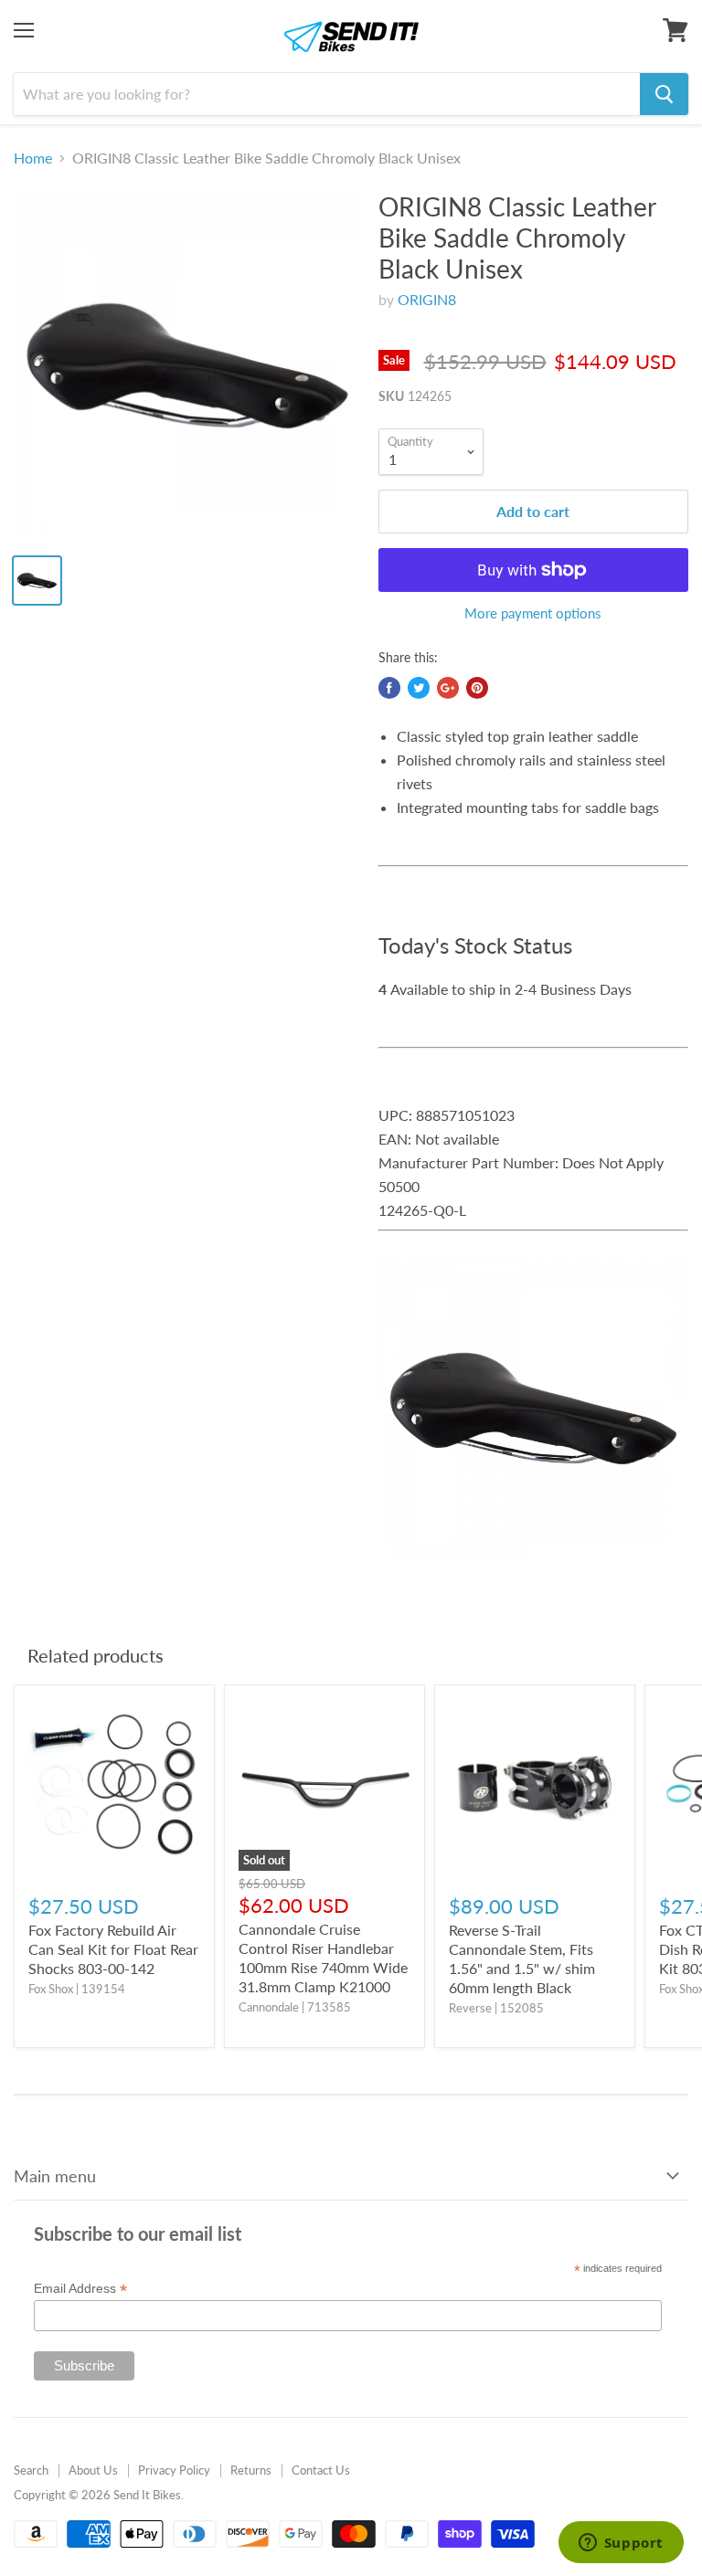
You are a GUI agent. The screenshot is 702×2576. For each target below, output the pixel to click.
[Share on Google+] (448, 688)
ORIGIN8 (427, 299)
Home (33, 158)
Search (31, 2470)
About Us (93, 2470)
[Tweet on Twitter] (419, 688)
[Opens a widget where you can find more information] (621, 2544)
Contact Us (321, 2470)
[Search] (664, 94)
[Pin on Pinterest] (477, 688)
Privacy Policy (174, 2470)
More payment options (533, 613)
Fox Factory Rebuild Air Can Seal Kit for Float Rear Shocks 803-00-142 (113, 1949)
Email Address (80, 2289)
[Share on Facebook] (389, 688)
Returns (251, 2470)
